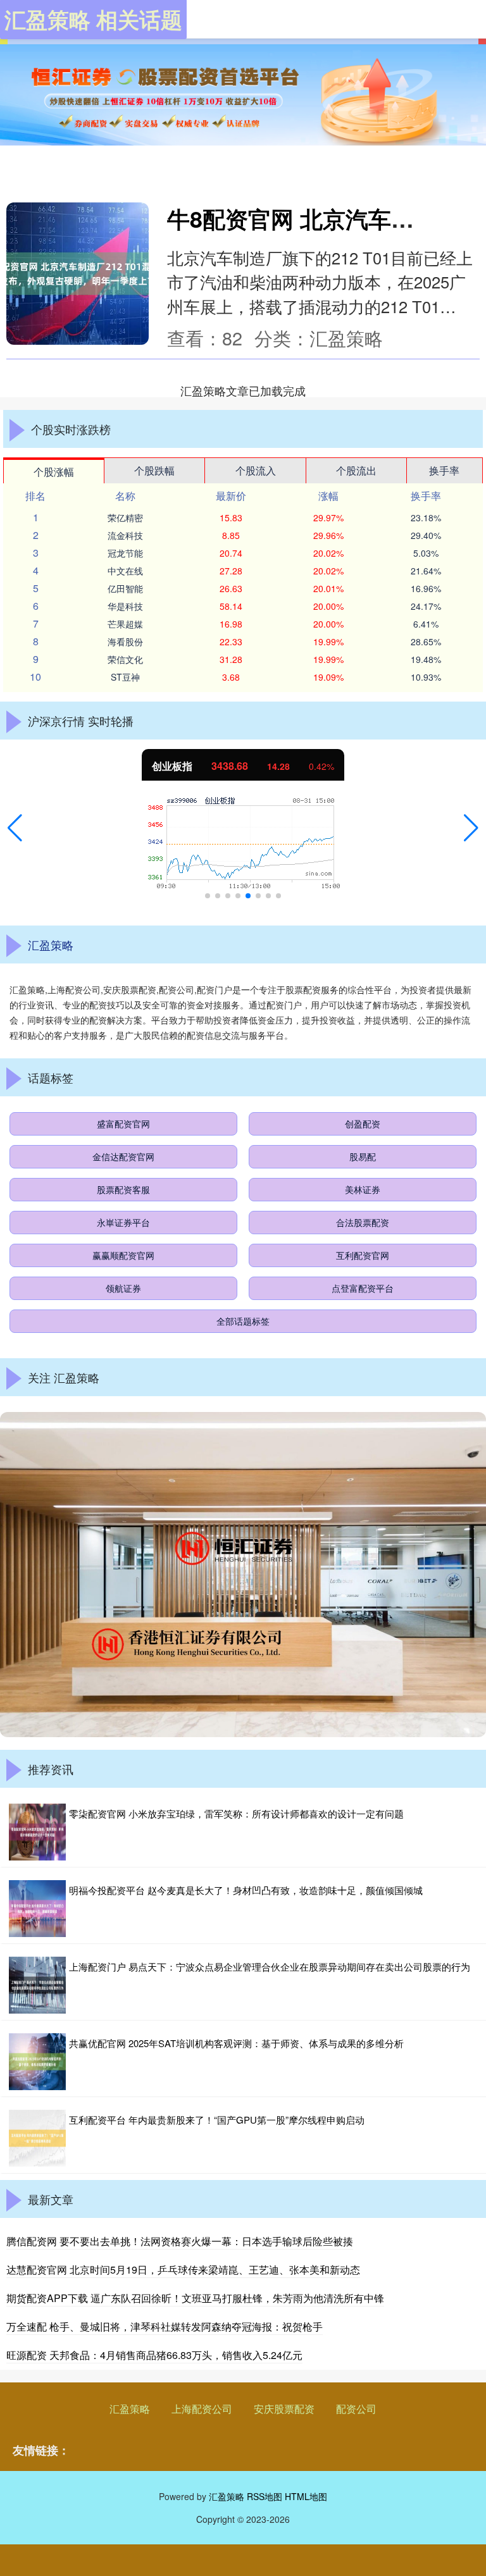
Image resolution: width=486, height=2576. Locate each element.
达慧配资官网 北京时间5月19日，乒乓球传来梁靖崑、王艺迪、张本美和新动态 (183, 2269)
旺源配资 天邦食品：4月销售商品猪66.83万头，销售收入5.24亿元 (154, 2355)
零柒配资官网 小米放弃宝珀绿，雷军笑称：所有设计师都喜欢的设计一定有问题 (236, 1813)
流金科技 (125, 535)
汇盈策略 (130, 2409)
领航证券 (123, 1288)
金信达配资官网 (123, 1156)
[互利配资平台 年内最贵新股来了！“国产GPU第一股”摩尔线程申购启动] (37, 2138)
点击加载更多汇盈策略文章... (243, 390)
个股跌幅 (154, 470)
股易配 (363, 1156)
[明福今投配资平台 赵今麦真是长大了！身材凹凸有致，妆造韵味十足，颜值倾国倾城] (37, 1909)
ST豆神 (125, 677)
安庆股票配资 (284, 2409)
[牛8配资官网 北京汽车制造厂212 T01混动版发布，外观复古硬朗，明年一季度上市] (78, 274)
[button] (15, 828)
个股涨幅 (54, 472)
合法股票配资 (363, 1222)
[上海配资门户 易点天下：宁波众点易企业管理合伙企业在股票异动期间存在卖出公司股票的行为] (37, 1985)
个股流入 (256, 470)
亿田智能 (125, 588)
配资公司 (356, 2409)
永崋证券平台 (123, 1222)
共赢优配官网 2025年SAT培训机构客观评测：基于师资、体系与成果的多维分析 (236, 2043)
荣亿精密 (125, 517)
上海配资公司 (202, 2409)
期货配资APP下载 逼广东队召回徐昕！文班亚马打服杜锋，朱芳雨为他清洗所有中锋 (195, 2298)
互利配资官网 (363, 1255)
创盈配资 (363, 1124)
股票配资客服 (123, 1189)
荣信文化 (125, 659)
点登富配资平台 (363, 1288)
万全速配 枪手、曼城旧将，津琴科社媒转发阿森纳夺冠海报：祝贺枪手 (165, 2326)
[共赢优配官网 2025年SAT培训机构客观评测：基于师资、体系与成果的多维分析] (37, 2062)
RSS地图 (265, 2496)
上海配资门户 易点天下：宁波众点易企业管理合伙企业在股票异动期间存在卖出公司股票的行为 (270, 1966)
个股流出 (356, 470)
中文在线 (125, 571)
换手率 (444, 470)
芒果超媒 (125, 624)
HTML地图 (306, 2496)
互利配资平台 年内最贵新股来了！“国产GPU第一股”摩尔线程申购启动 (217, 2120)
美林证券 (363, 1189)
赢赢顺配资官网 (123, 1255)
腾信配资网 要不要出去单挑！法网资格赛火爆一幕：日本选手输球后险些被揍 (180, 2241)
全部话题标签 (243, 1321)
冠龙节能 (125, 553)
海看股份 (125, 641)
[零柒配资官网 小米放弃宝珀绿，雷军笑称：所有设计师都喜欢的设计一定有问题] (37, 1832)
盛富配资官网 (123, 1124)
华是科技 (125, 606)
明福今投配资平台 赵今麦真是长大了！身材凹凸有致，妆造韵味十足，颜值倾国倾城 (246, 1890)
